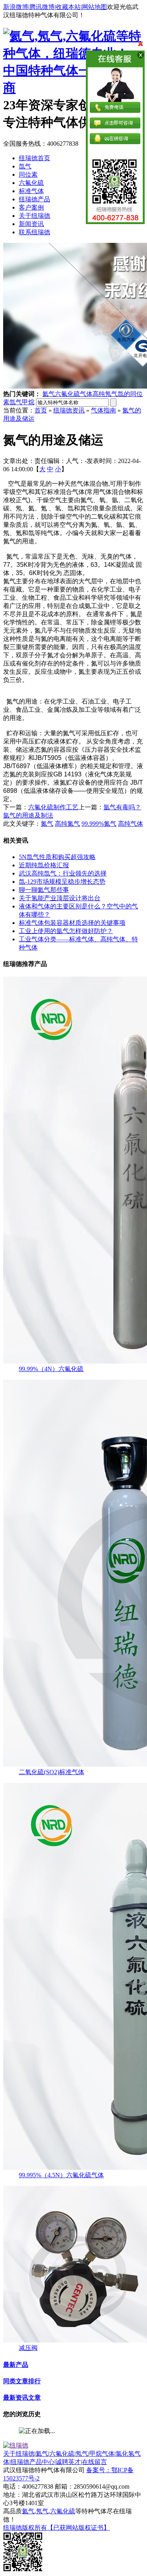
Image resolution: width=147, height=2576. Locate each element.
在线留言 (94, 2462)
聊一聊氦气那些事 (44, 890)
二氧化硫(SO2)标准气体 (52, 1772)
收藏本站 (68, 7)
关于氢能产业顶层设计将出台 (60, 898)
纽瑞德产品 (34, 199)
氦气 (49, 394)
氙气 (25, 166)
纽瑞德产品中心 (33, 2462)
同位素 (28, 175)
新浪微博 (16, 7)
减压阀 (28, 2348)
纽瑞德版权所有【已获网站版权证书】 (56, 2528)
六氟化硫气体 (74, 394)
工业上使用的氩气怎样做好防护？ (66, 931)
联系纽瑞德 (34, 232)
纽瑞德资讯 (69, 410)
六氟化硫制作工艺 (53, 807)
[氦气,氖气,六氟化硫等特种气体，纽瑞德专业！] (73, 53)
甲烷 (28, 402)
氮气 (47, 824)
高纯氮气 (67, 824)
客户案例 (31, 207)
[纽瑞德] (16, 2445)
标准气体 (31, 191)
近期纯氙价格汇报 (44, 865)
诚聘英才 (68, 2462)
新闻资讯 (31, 224)
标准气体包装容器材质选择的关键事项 (72, 923)
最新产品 (16, 2365)
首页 (41, 410)
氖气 (82, 2454)
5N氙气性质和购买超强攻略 (57, 857)
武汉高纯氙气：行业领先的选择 (63, 873)
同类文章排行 (22, 2381)
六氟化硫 (31, 183)
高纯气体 (131, 824)
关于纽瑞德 (34, 216)
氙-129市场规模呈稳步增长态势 (62, 882)
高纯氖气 (105, 394)
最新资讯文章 (22, 2398)
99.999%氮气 (99, 824)
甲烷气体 (102, 2454)
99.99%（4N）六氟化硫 (51, 1369)
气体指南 (103, 410)
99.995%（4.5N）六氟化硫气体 (61, 2175)
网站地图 (94, 7)
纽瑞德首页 (34, 158)
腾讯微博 (42, 7)
